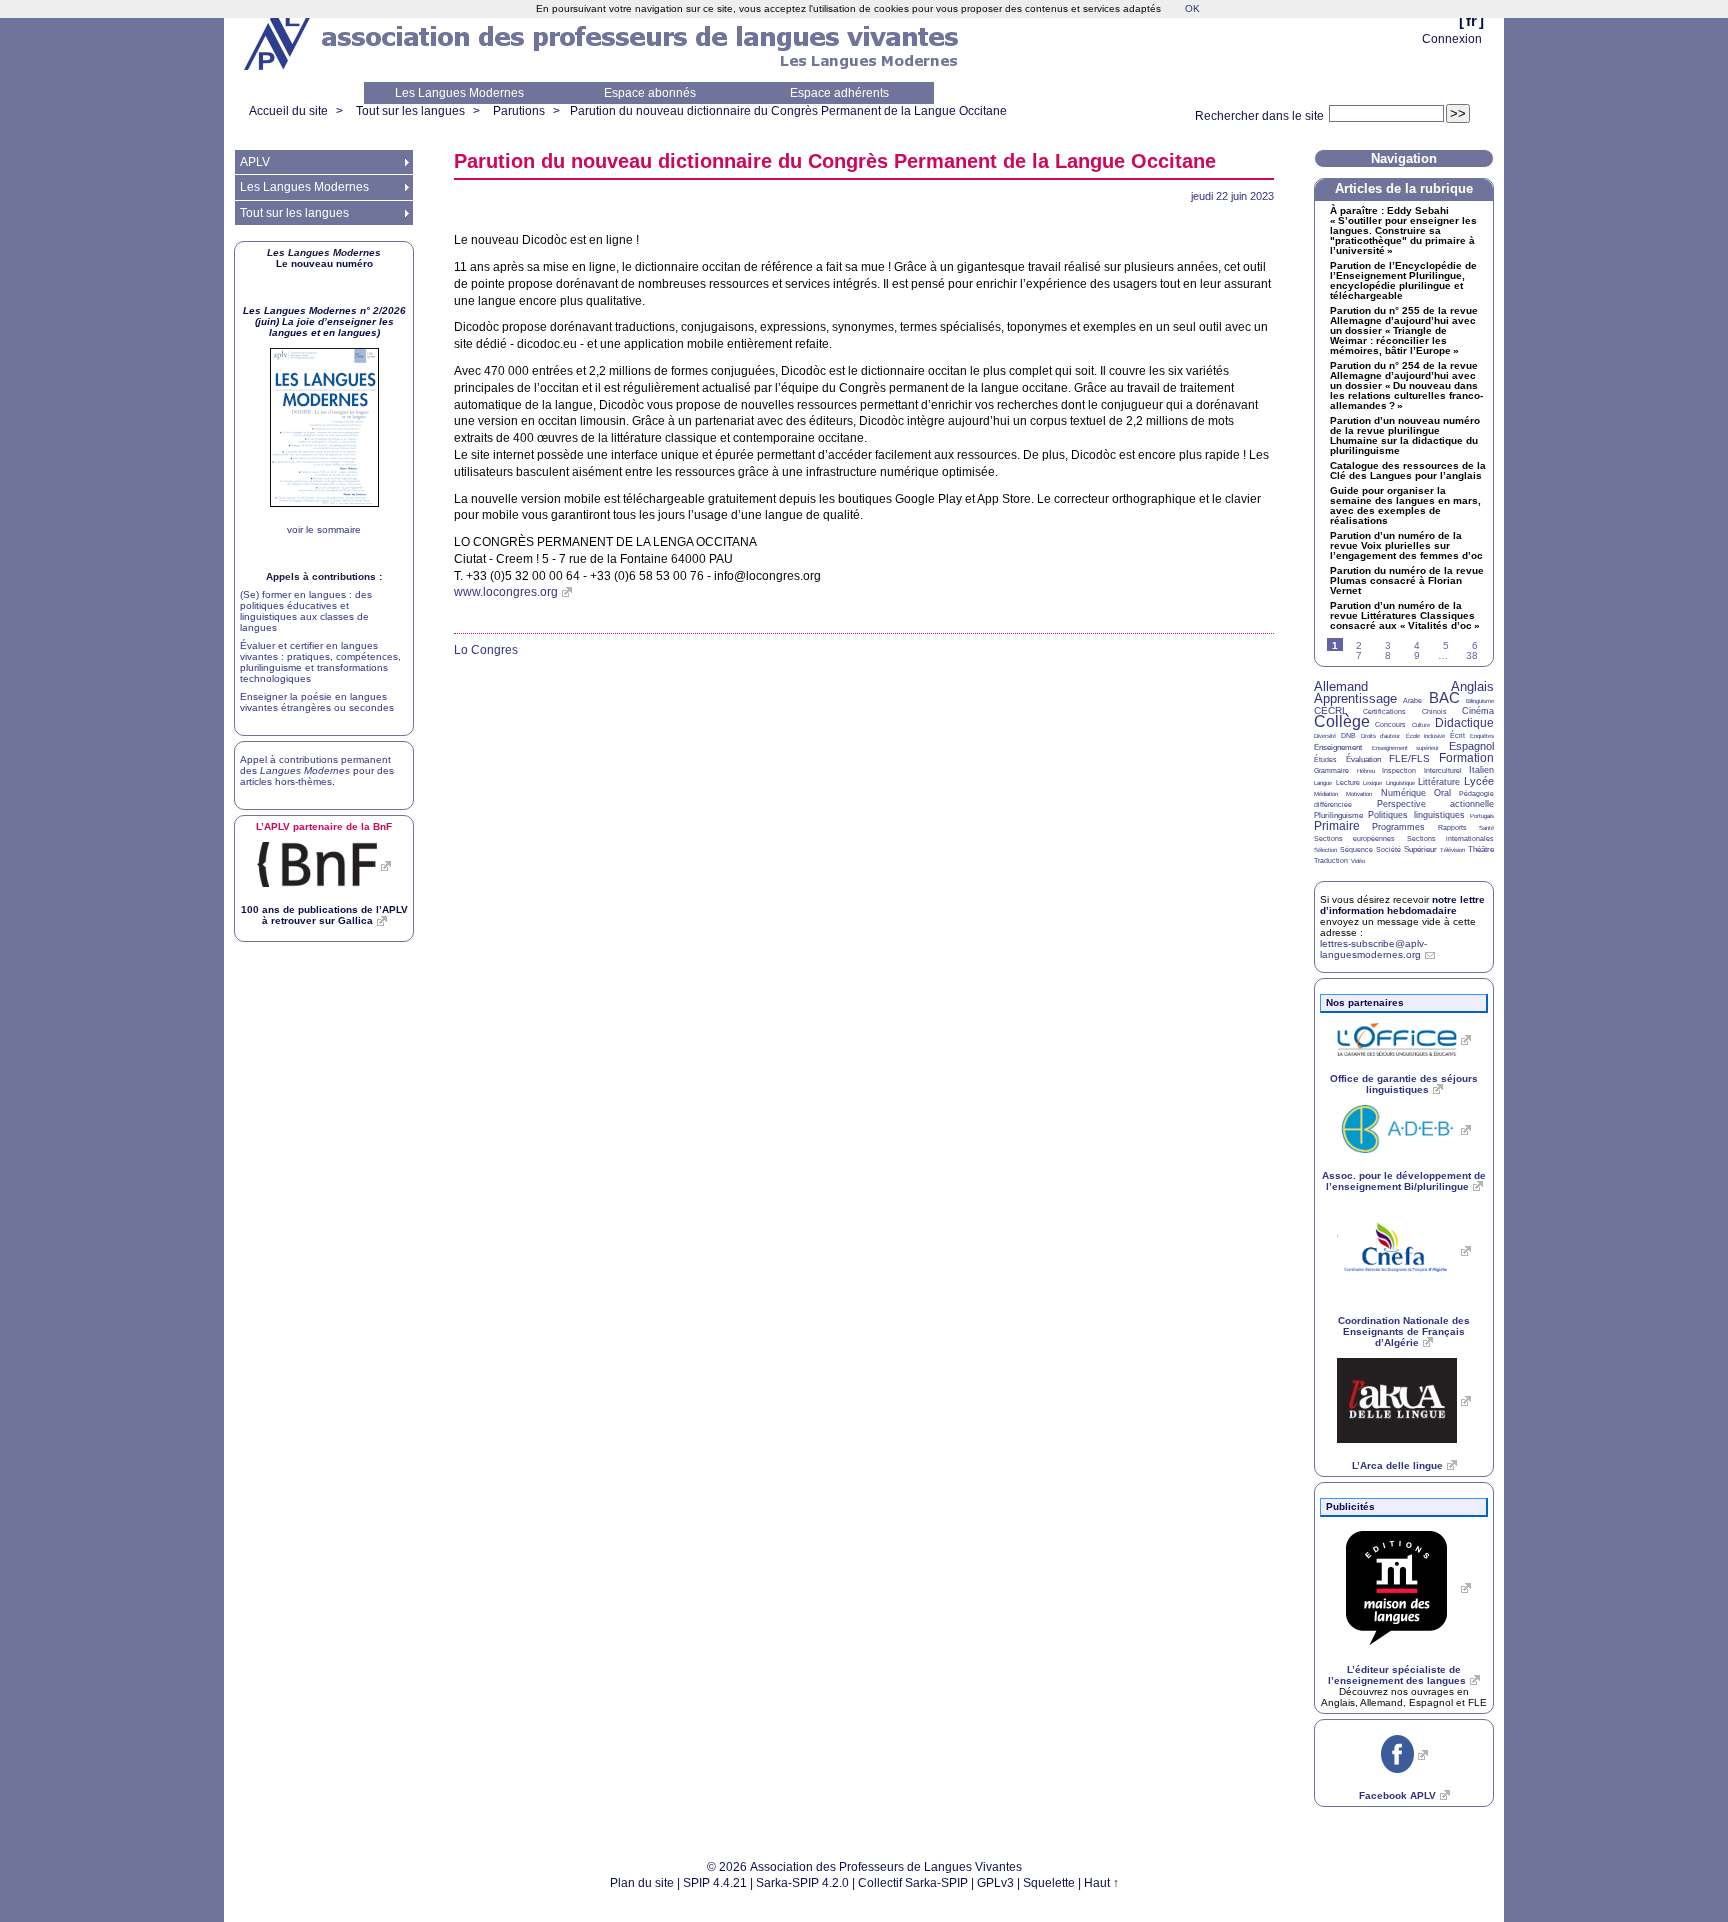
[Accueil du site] (279, 41)
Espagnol (1471, 746)
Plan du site (642, 1883)
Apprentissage (1355, 698)
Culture (1421, 725)
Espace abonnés (650, 93)
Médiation (1326, 794)
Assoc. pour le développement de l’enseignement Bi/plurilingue (1404, 1181)
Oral (1442, 793)
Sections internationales (1450, 838)
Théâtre (1481, 849)
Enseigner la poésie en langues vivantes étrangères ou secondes (317, 702)
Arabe (1412, 700)
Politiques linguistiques (1416, 815)
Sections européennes (1354, 838)
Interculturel (1443, 770)
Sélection (1325, 850)
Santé (1486, 828)
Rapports (1452, 827)
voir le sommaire (324, 529)
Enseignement (1338, 747)
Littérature (1439, 782)
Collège (1342, 721)
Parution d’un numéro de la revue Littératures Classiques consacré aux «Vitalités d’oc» (1405, 616)
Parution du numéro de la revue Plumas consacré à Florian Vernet (1407, 581)
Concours (1390, 724)
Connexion (1452, 39)
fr (1471, 20)
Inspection (1399, 770)
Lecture (1348, 782)
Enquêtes (1482, 736)
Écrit (1457, 735)
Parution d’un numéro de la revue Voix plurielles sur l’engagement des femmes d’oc (1406, 546)
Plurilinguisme (1338, 815)
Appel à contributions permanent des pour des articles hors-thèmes (317, 770)
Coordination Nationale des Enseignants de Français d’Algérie (1404, 1331)
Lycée (1479, 781)
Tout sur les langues (410, 111)
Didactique (1464, 723)
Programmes (1398, 827)
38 (1472, 655)
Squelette (1049, 1883)
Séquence (1356, 849)
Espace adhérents (839, 93)
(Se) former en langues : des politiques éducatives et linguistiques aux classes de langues (306, 611)
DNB (1348, 735)
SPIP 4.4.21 (715, 1883)
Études (1325, 759)
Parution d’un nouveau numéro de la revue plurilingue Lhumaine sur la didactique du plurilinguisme (1405, 436)
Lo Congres (486, 650)
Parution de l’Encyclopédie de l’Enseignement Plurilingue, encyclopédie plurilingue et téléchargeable (1403, 281)
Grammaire (1331, 770)
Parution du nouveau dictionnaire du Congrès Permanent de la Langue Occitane (788, 111)
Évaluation (1363, 759)
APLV (255, 162)
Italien (1481, 770)
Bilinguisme (1480, 701)
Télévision (1452, 850)
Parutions (519, 111)
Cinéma (1478, 711)
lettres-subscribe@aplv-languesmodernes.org (1373, 949)
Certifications (1384, 711)
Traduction (1331, 860)
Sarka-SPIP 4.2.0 (802, 1883)
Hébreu (1366, 771)
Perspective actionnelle (1436, 804)
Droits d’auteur (1380, 736)
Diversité (1325, 736)
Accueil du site (288, 111)
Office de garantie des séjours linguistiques (1404, 1084)
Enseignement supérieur (1406, 748)
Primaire (1337, 826)
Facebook (1397, 1795)
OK (1192, 8)
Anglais (1472, 686)
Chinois (1434, 711)
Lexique (1372, 783)
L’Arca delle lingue (1397, 1465)
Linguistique (1400, 783)
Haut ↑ (1101, 1883)
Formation (1466, 758)
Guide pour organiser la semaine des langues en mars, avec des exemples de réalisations (1405, 506)
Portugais (1482, 816)
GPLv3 (995, 1883)
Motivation (1359, 794)
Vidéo (1358, 861)
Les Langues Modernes (459, 93)
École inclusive (1425, 736)
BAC (1444, 697)
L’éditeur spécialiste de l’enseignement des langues (1397, 1675)
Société (1388, 849)
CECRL (1331, 710)
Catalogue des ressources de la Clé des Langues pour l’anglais (1408, 471)
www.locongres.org (506, 592)
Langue (1323, 783)
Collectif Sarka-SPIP (913, 1883)
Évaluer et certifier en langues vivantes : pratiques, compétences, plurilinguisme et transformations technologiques (320, 662)
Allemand (1341, 686)
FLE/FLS (1409, 758)
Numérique (1403, 793)
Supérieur (1420, 849)
